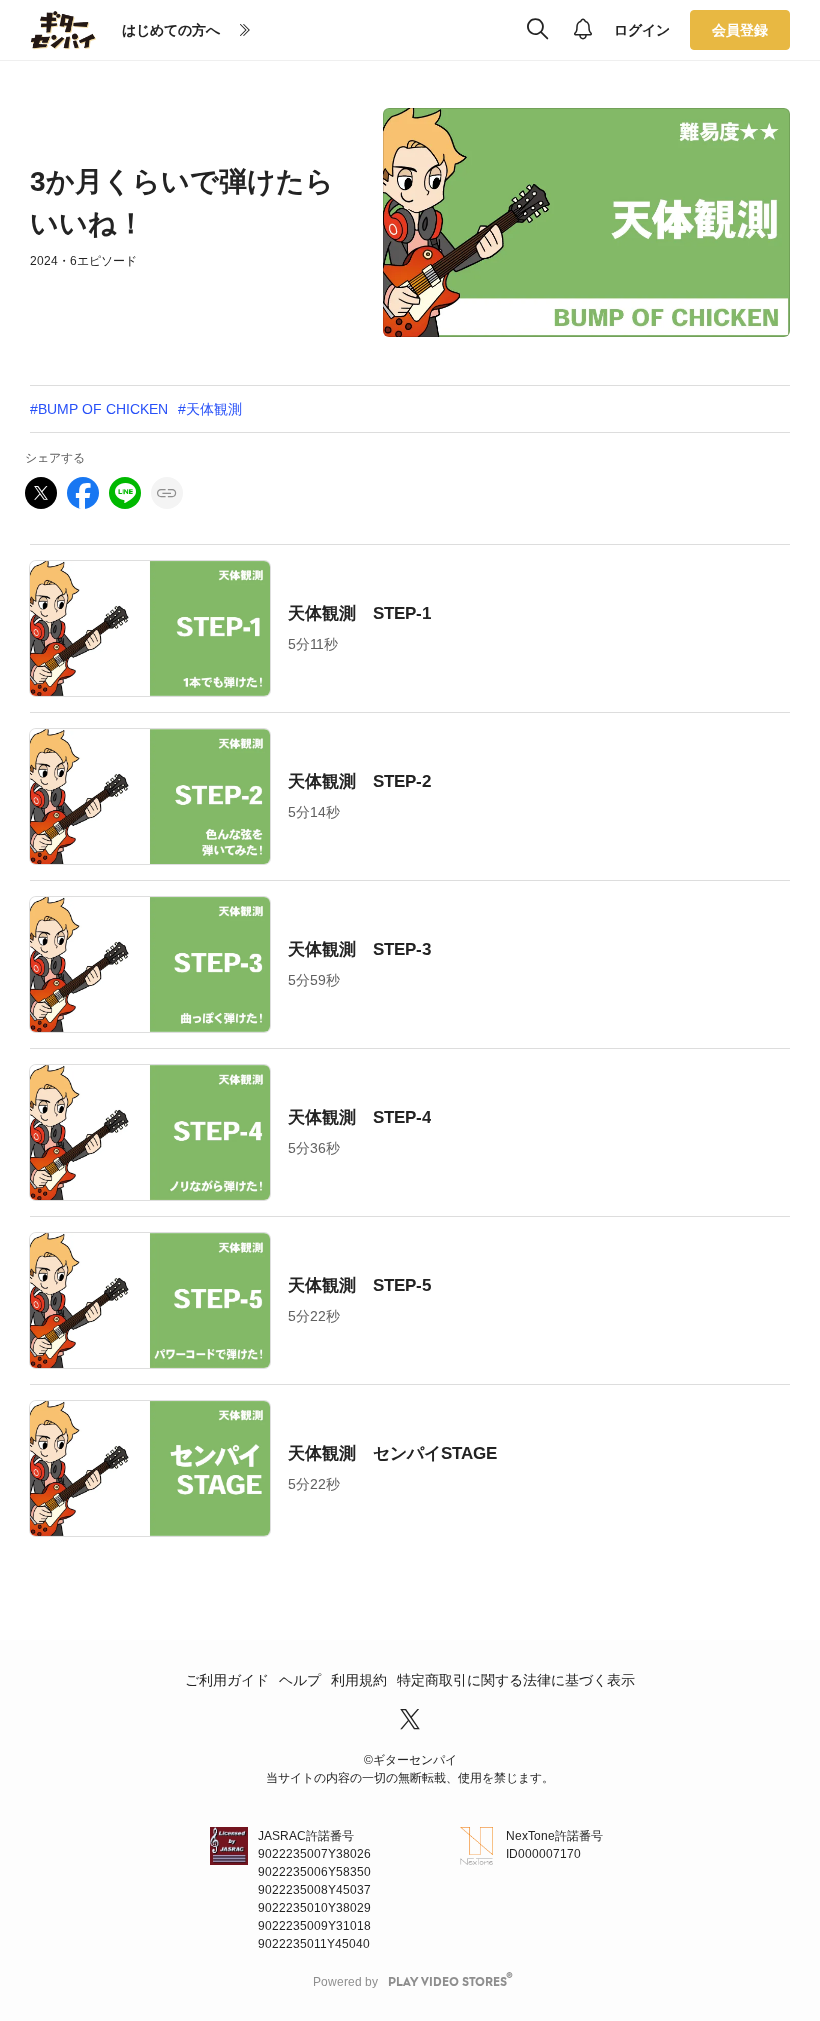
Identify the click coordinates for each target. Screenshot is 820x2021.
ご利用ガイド (227, 1680)
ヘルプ (300, 1680)
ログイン (642, 30)
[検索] (537, 30)
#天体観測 (210, 409)
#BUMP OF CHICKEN (99, 409)
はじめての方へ (171, 30)
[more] (245, 31)
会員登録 (740, 30)
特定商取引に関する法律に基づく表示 (516, 1680)
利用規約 (359, 1680)
